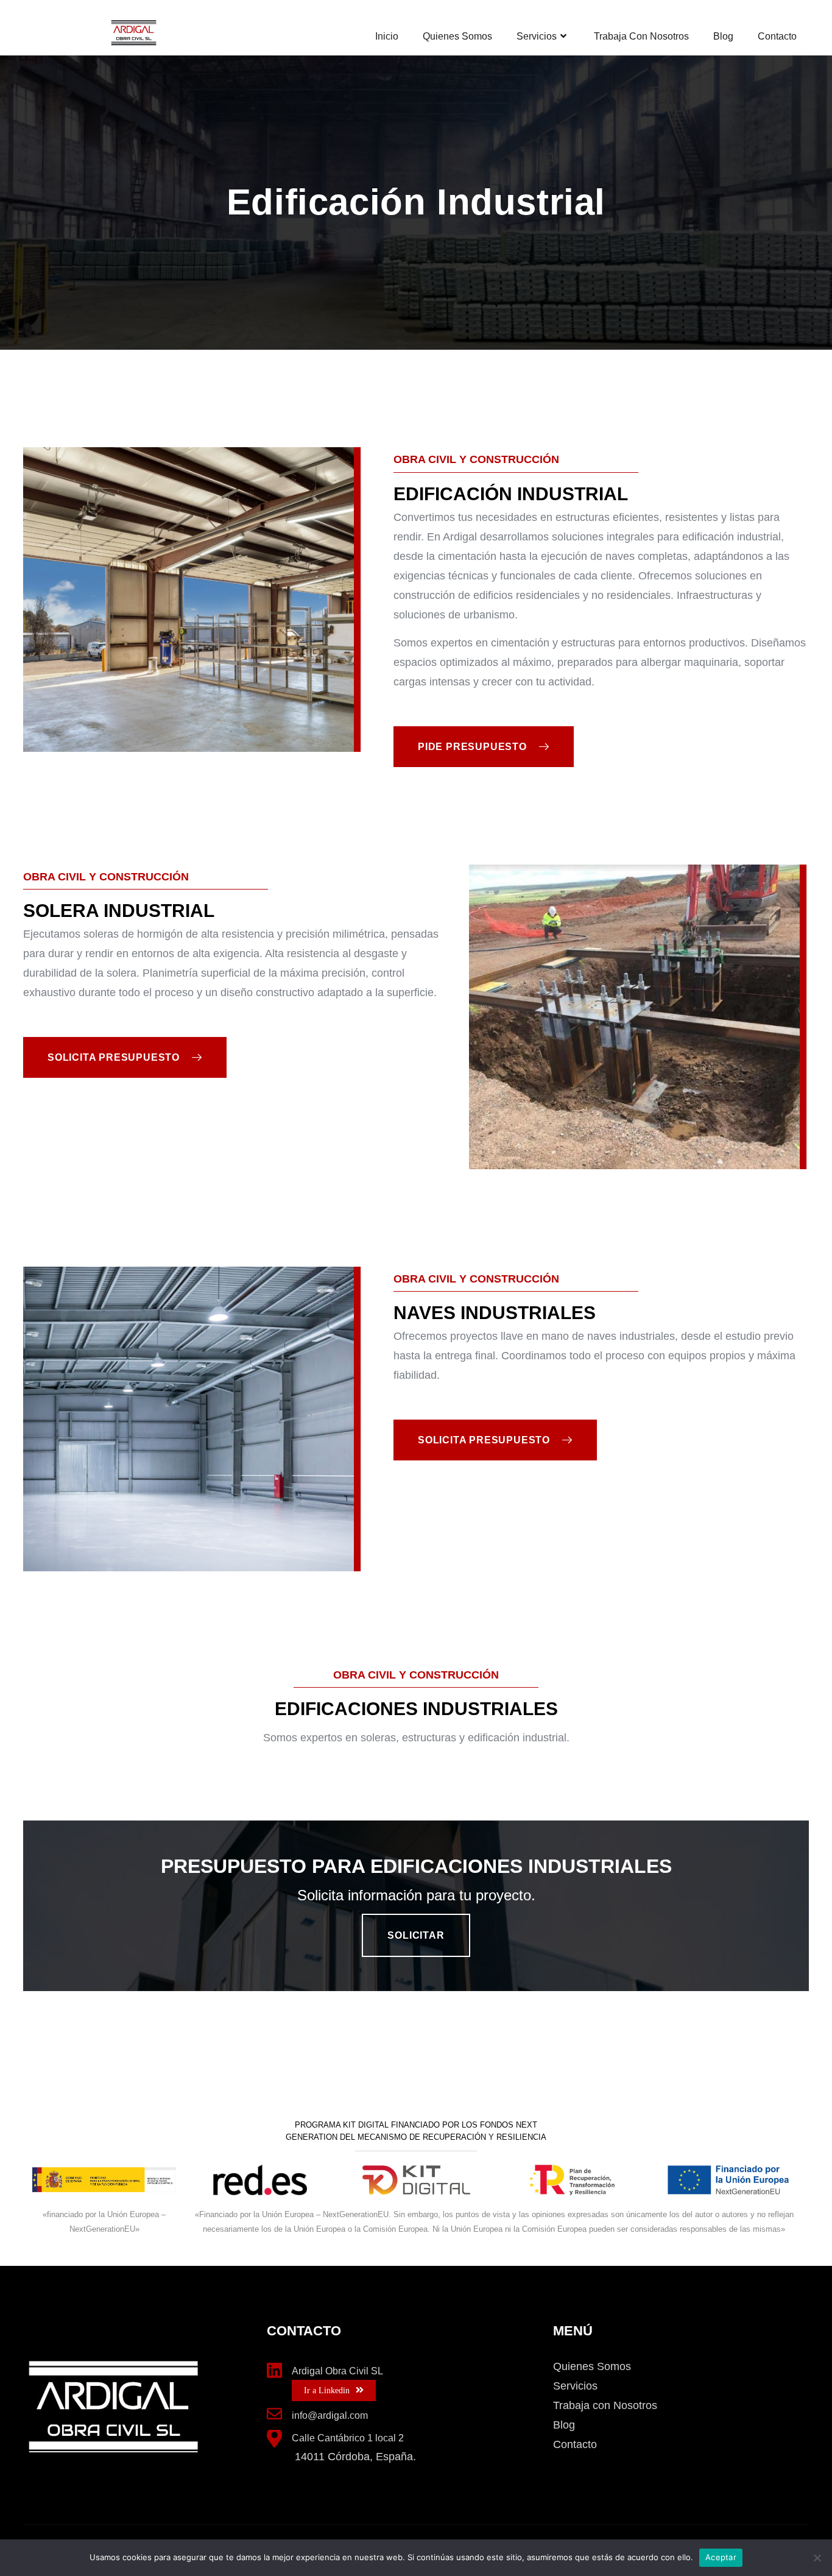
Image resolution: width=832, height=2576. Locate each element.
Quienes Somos (457, 36)
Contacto (777, 36)
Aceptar (721, 2557)
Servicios (537, 36)
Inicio (387, 36)
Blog (723, 36)
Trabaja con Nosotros (641, 36)
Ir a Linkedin (327, 2390)
